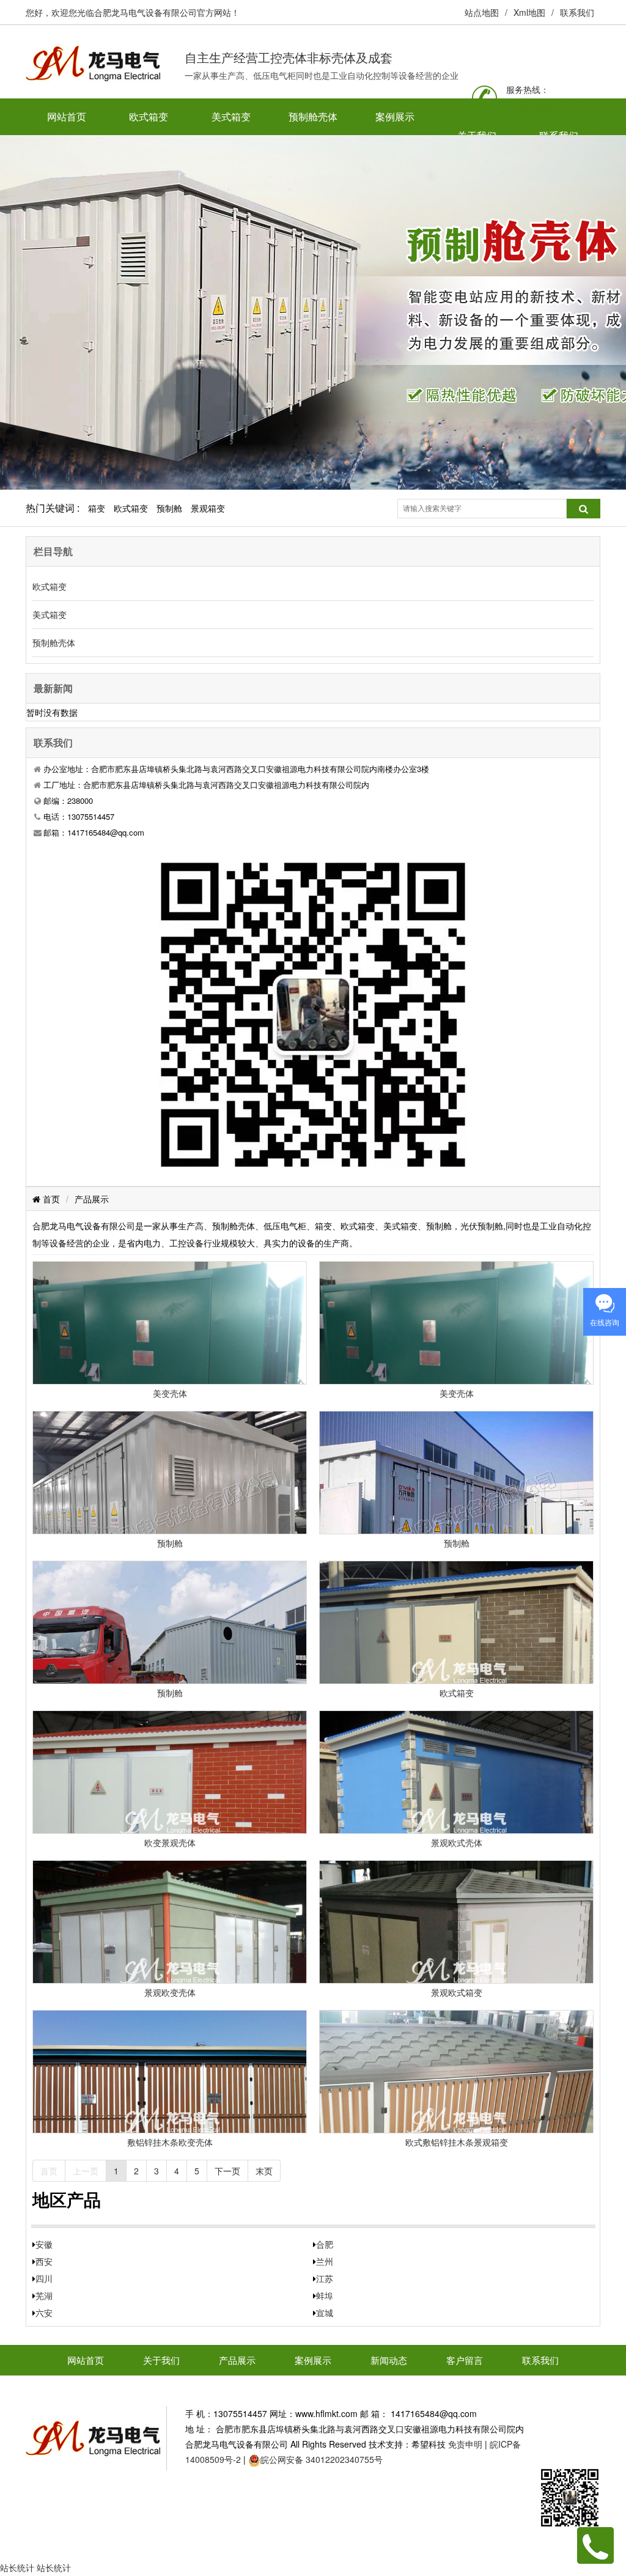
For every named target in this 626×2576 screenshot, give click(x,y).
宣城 (325, 2313)
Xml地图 (529, 12)
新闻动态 (389, 2360)
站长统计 (17, 2567)
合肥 (325, 2244)
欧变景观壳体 (170, 1842)
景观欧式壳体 (457, 1842)
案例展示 (395, 116)
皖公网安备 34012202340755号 (322, 2459)
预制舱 (169, 508)
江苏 (325, 2278)
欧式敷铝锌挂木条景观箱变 (457, 2142)
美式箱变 (231, 116)
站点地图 (482, 12)
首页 (50, 1199)
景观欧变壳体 (170, 1992)
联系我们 (577, 12)
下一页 (227, 2171)
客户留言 (465, 2360)
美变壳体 (170, 1393)
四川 (44, 2278)
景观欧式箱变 (457, 1992)
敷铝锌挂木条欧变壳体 (170, 2142)
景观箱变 (208, 508)
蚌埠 (325, 2295)
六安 (44, 2313)
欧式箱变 (149, 116)
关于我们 (161, 2360)
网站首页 (67, 116)
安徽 (44, 2244)
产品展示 (92, 1199)
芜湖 (44, 2295)
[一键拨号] (595, 2544)
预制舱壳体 (313, 116)
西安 (44, 2261)
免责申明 (465, 2444)
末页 (264, 2171)
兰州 (325, 2261)
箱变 (97, 508)
